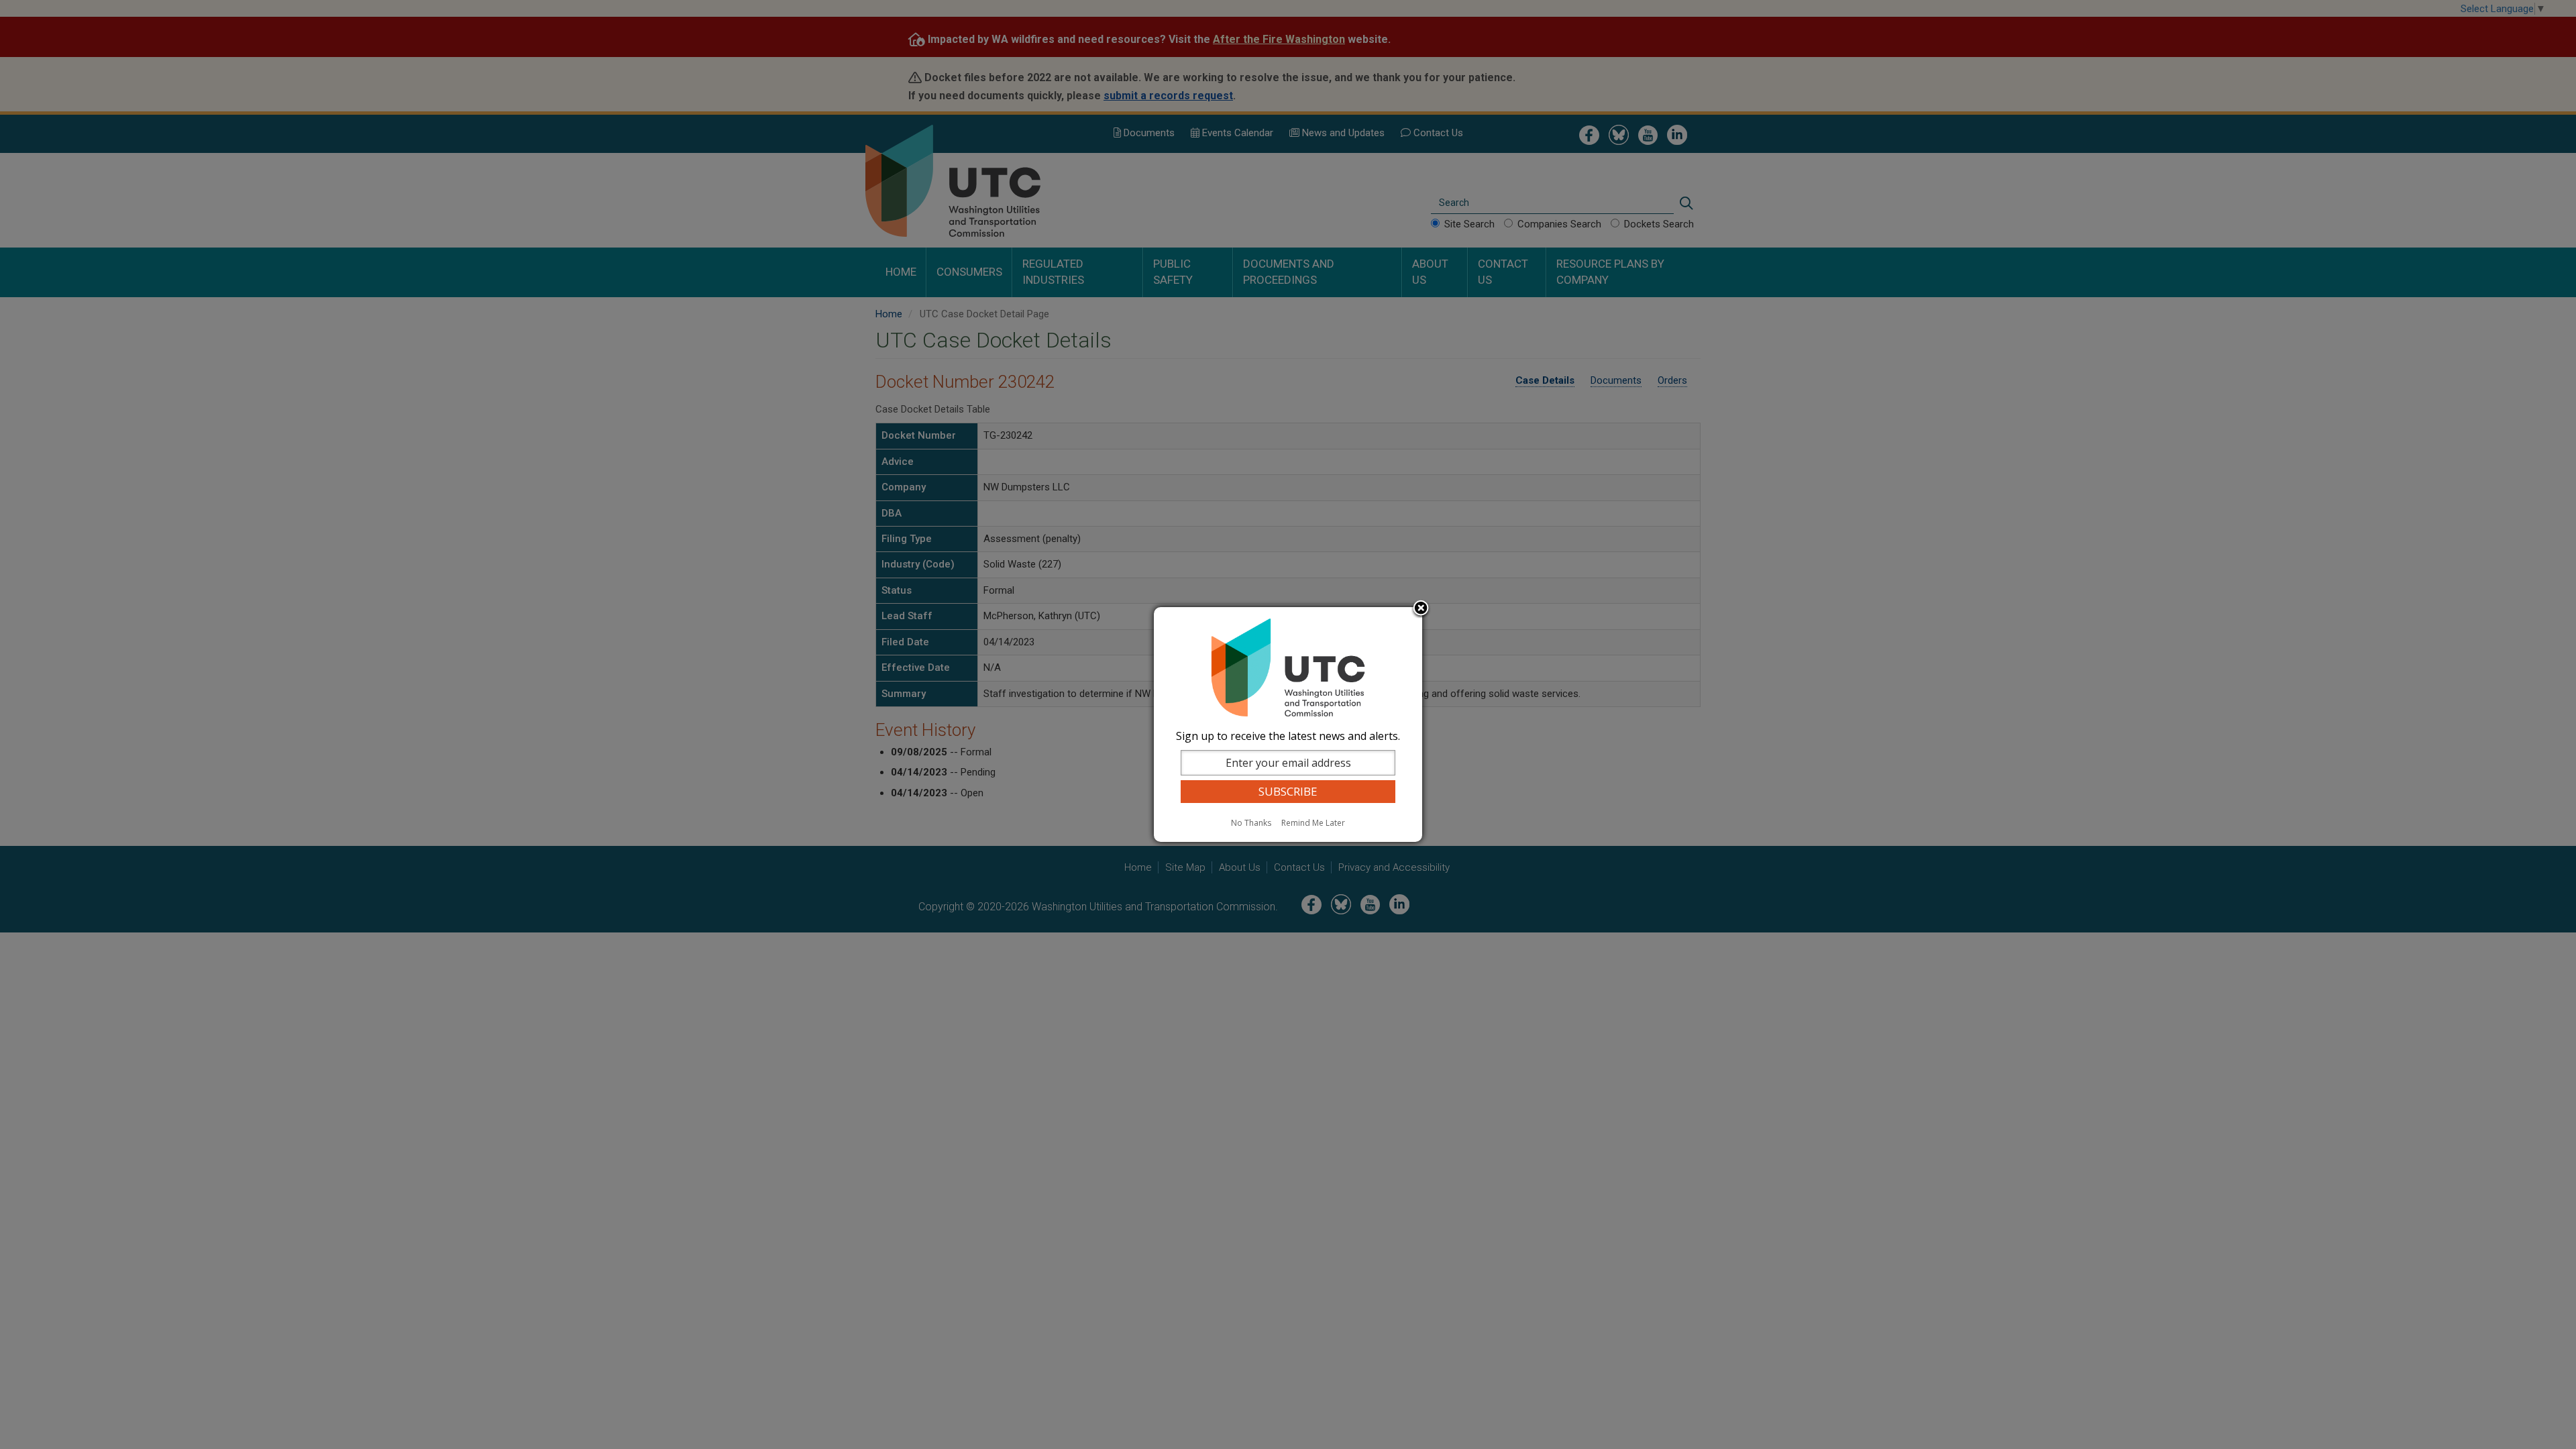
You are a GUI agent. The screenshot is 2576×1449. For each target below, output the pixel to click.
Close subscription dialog (1421, 609)
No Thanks (1251, 823)
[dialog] (1288, 724)
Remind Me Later (1313, 823)
